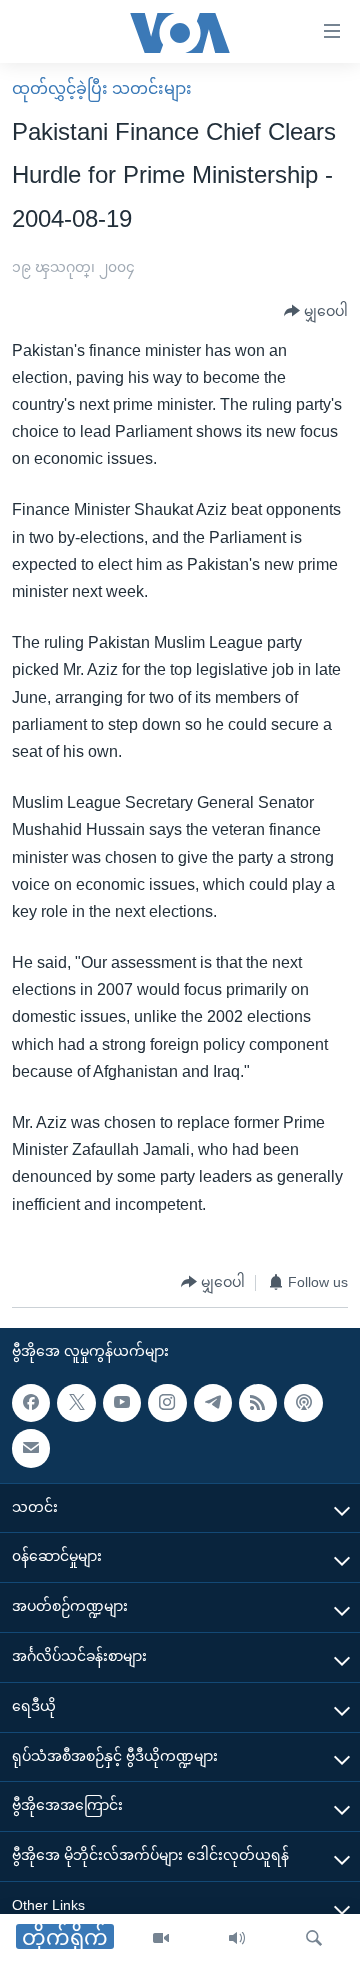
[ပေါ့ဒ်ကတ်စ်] (303, 1403)
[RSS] (258, 1403)
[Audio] (237, 1939)
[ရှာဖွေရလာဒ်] (314, 1939)
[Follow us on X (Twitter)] (76, 1403)
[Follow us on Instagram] (167, 1403)
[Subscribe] (31, 1448)
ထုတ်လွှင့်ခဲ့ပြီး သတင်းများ (102, 88)
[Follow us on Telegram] (213, 1403)
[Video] (161, 1939)
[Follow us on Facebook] (31, 1403)
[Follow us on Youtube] (122, 1403)
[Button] (316, 312)
